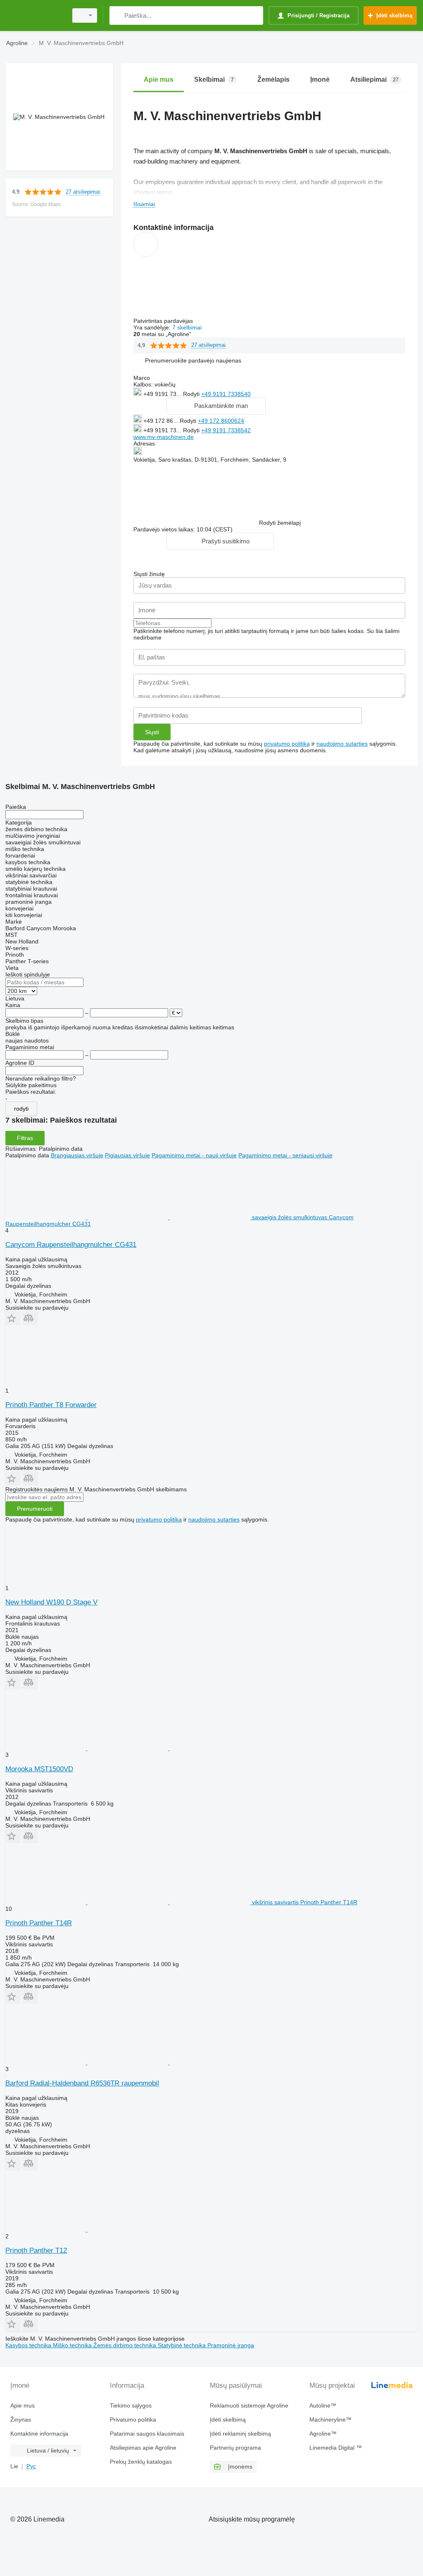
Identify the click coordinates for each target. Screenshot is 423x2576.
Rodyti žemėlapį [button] (280, 523)
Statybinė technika (183, 2345)
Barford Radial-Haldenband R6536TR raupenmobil (82, 2083)
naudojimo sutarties (342, 744)
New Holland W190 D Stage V (51, 1602)
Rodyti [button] (192, 394)
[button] (193, 361)
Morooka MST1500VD (39, 1769)
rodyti (21, 1109)
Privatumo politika (133, 2420)
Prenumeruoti (35, 1509)
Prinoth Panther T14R (39, 1923)
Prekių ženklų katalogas (141, 2462)
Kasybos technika (29, 2345)
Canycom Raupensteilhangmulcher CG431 (71, 1245)
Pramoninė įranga (231, 2345)
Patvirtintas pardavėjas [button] (164, 321)
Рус (31, 2466)
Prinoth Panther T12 (36, 2250)
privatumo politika (287, 744)
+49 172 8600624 (221, 421)
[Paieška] (118, 15)
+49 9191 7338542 (226, 430)
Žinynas (21, 2420)
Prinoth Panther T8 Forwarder (51, 1405)
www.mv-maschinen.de (164, 437)
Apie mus (23, 2405)
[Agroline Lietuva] (35, 15)
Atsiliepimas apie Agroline (143, 2448)
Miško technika (73, 2345)
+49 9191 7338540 (226, 394)
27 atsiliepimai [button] (83, 192)
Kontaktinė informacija (39, 2434)
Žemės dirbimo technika (126, 2345)
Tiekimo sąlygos (131, 2405)
